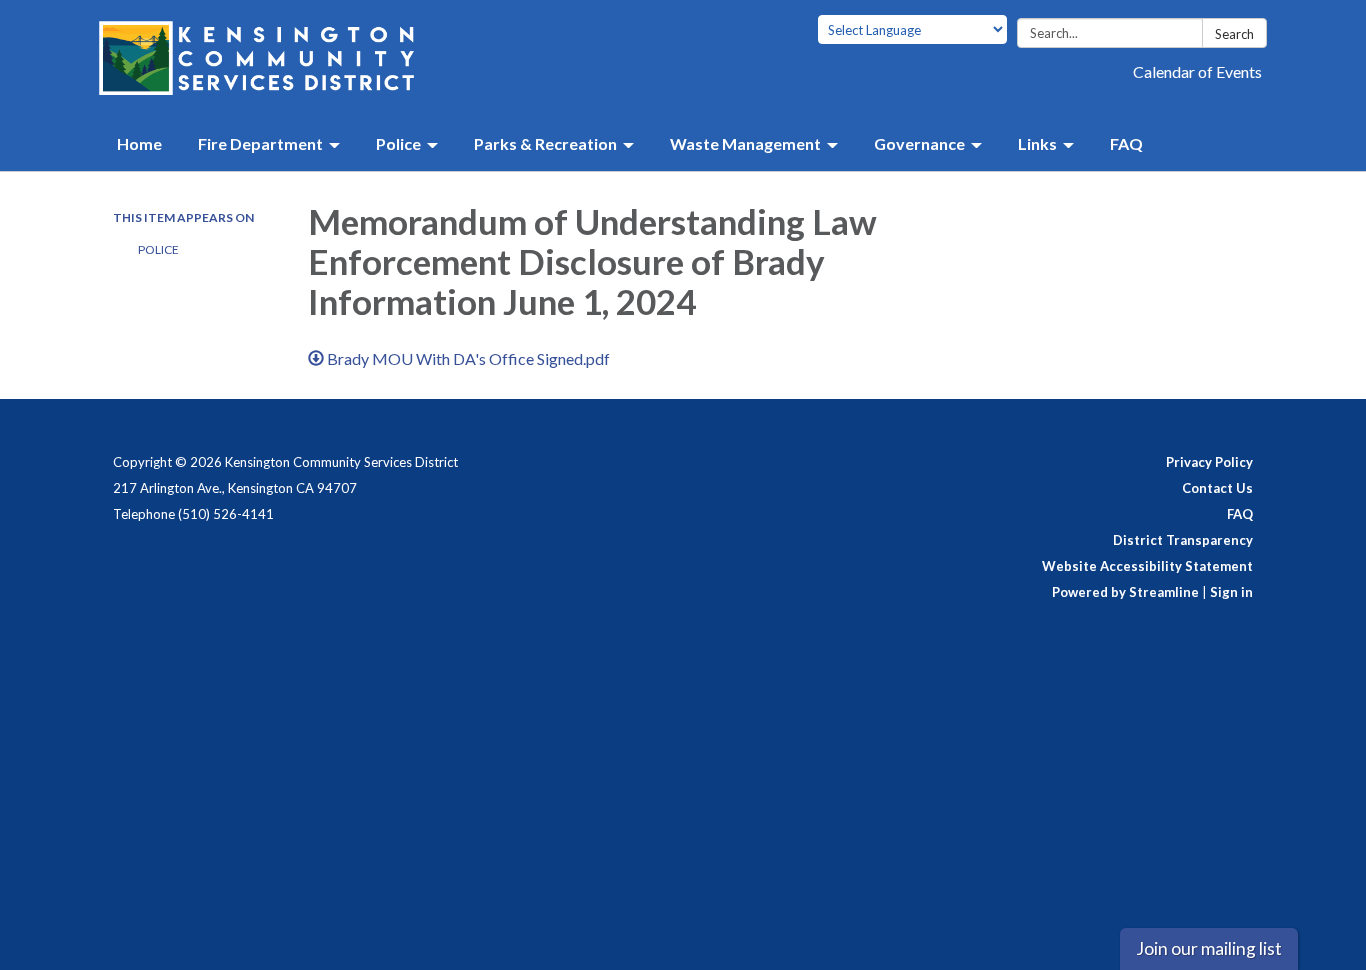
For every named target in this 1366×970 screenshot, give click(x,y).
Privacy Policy (1209, 462)
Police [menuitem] (398, 143)
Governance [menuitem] (919, 143)
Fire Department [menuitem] (260, 143)
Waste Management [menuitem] (745, 143)
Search (1234, 34)
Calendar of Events (1197, 71)
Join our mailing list (1209, 948)
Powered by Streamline (1125, 592)
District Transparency (1183, 540)
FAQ (1240, 514)
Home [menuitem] (139, 143)
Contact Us (1217, 488)
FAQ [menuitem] (1126, 143)
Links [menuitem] (1037, 143)
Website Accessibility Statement (1147, 566)
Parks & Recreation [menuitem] (545, 143)
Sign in (1231, 592)
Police (158, 249)
